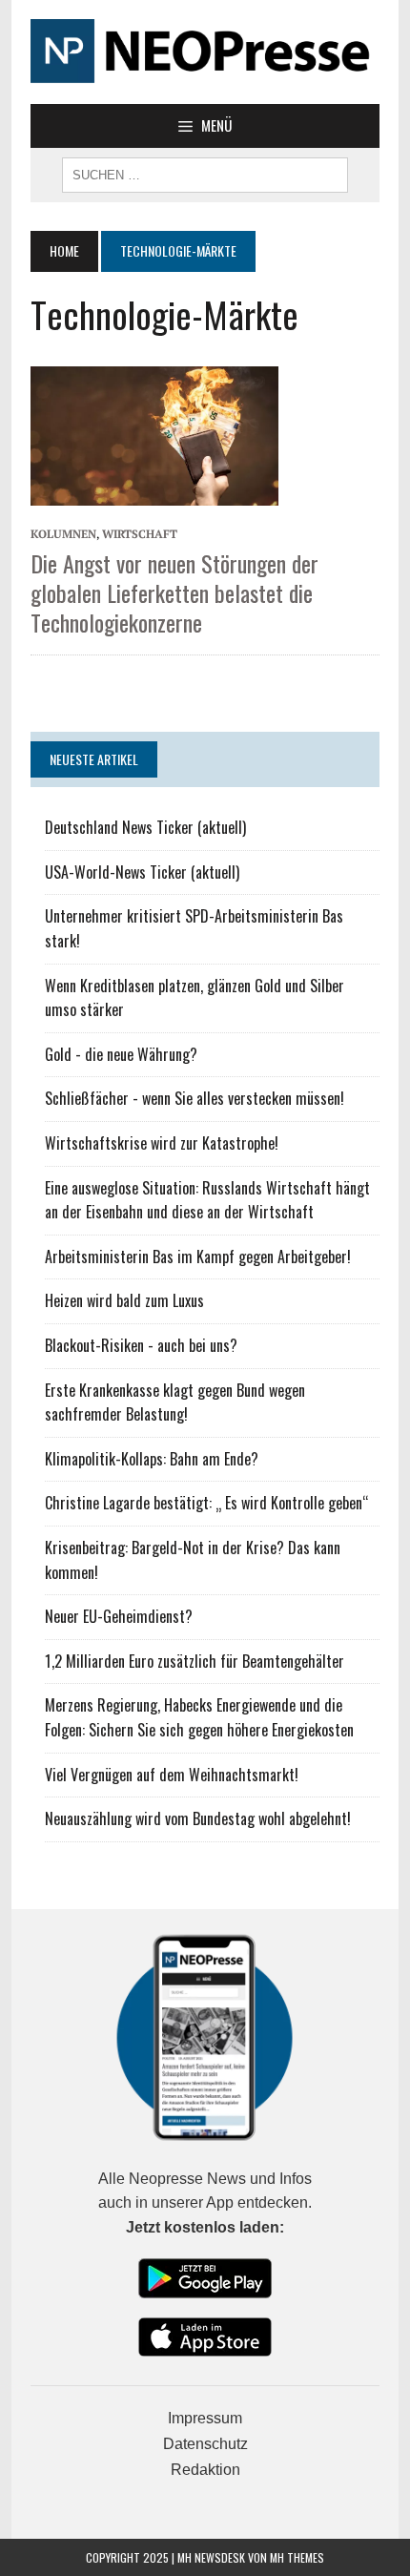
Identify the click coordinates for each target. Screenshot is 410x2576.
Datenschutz (205, 2444)
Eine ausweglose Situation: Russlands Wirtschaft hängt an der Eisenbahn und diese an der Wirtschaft (207, 1200)
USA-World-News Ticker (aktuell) (142, 872)
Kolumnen (63, 534)
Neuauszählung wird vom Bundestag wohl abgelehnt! (198, 1818)
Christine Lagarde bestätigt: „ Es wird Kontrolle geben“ (207, 1503)
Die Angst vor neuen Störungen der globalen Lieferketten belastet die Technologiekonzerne (174, 592)
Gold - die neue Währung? (121, 1054)
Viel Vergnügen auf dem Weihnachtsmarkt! (172, 1775)
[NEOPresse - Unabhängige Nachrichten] (205, 52)
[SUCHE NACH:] (205, 173)
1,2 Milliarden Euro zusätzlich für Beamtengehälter (195, 1661)
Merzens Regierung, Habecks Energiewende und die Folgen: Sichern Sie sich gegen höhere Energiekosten (199, 1717)
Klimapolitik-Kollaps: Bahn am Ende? (152, 1459)
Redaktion (205, 2470)
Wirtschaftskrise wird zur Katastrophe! (162, 1143)
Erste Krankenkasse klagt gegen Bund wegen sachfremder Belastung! (175, 1402)
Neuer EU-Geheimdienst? (119, 1616)
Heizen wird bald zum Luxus (124, 1300)
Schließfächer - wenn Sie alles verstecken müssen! (195, 1098)
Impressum (205, 2418)
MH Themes (297, 2557)
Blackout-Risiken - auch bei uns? (141, 1345)
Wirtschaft (140, 534)
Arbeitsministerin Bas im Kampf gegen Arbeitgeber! (198, 1257)
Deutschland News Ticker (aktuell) (145, 827)
